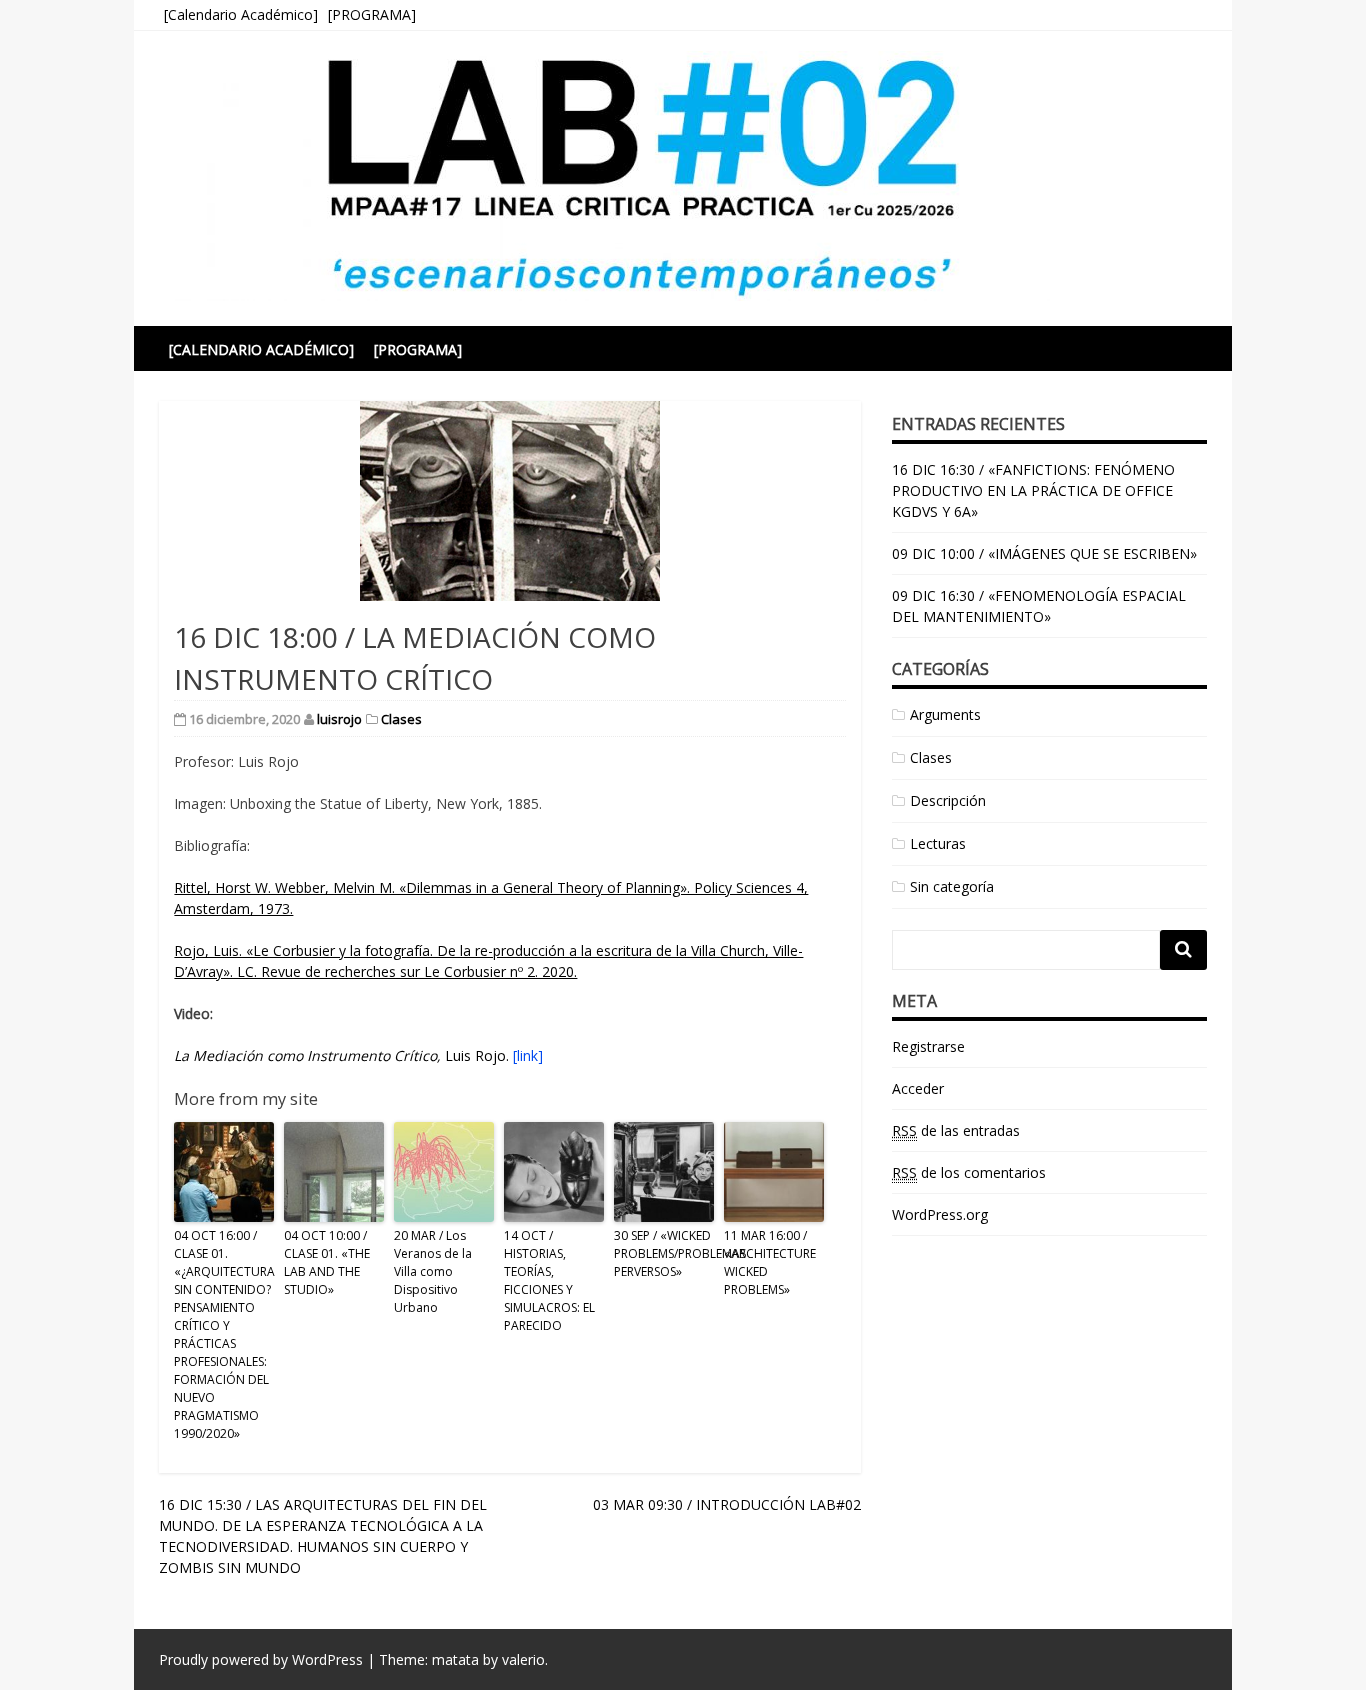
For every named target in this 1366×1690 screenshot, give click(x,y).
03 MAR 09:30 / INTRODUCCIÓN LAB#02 (727, 1504)
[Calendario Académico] (241, 14)
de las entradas (956, 1130)
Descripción (948, 800)
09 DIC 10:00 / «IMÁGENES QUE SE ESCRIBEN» (1044, 553)
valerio (523, 1659)
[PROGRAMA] (372, 14)
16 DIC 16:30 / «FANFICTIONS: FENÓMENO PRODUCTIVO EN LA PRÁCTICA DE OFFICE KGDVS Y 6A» (1033, 490)
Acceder (918, 1088)
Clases (401, 719)
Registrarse (928, 1046)
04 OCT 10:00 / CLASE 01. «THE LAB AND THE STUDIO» (327, 1262)
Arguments (945, 714)
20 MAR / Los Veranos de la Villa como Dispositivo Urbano (433, 1271)
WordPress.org (940, 1214)
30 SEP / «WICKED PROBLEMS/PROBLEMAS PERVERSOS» (664, 1253)
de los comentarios (969, 1172)
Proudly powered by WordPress (261, 1659)
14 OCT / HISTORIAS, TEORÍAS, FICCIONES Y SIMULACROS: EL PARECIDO (549, 1280)
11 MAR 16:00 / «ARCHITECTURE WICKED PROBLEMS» (770, 1262)
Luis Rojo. (358, 1055)
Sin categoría (952, 886)
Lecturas (938, 843)
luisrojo (339, 719)
